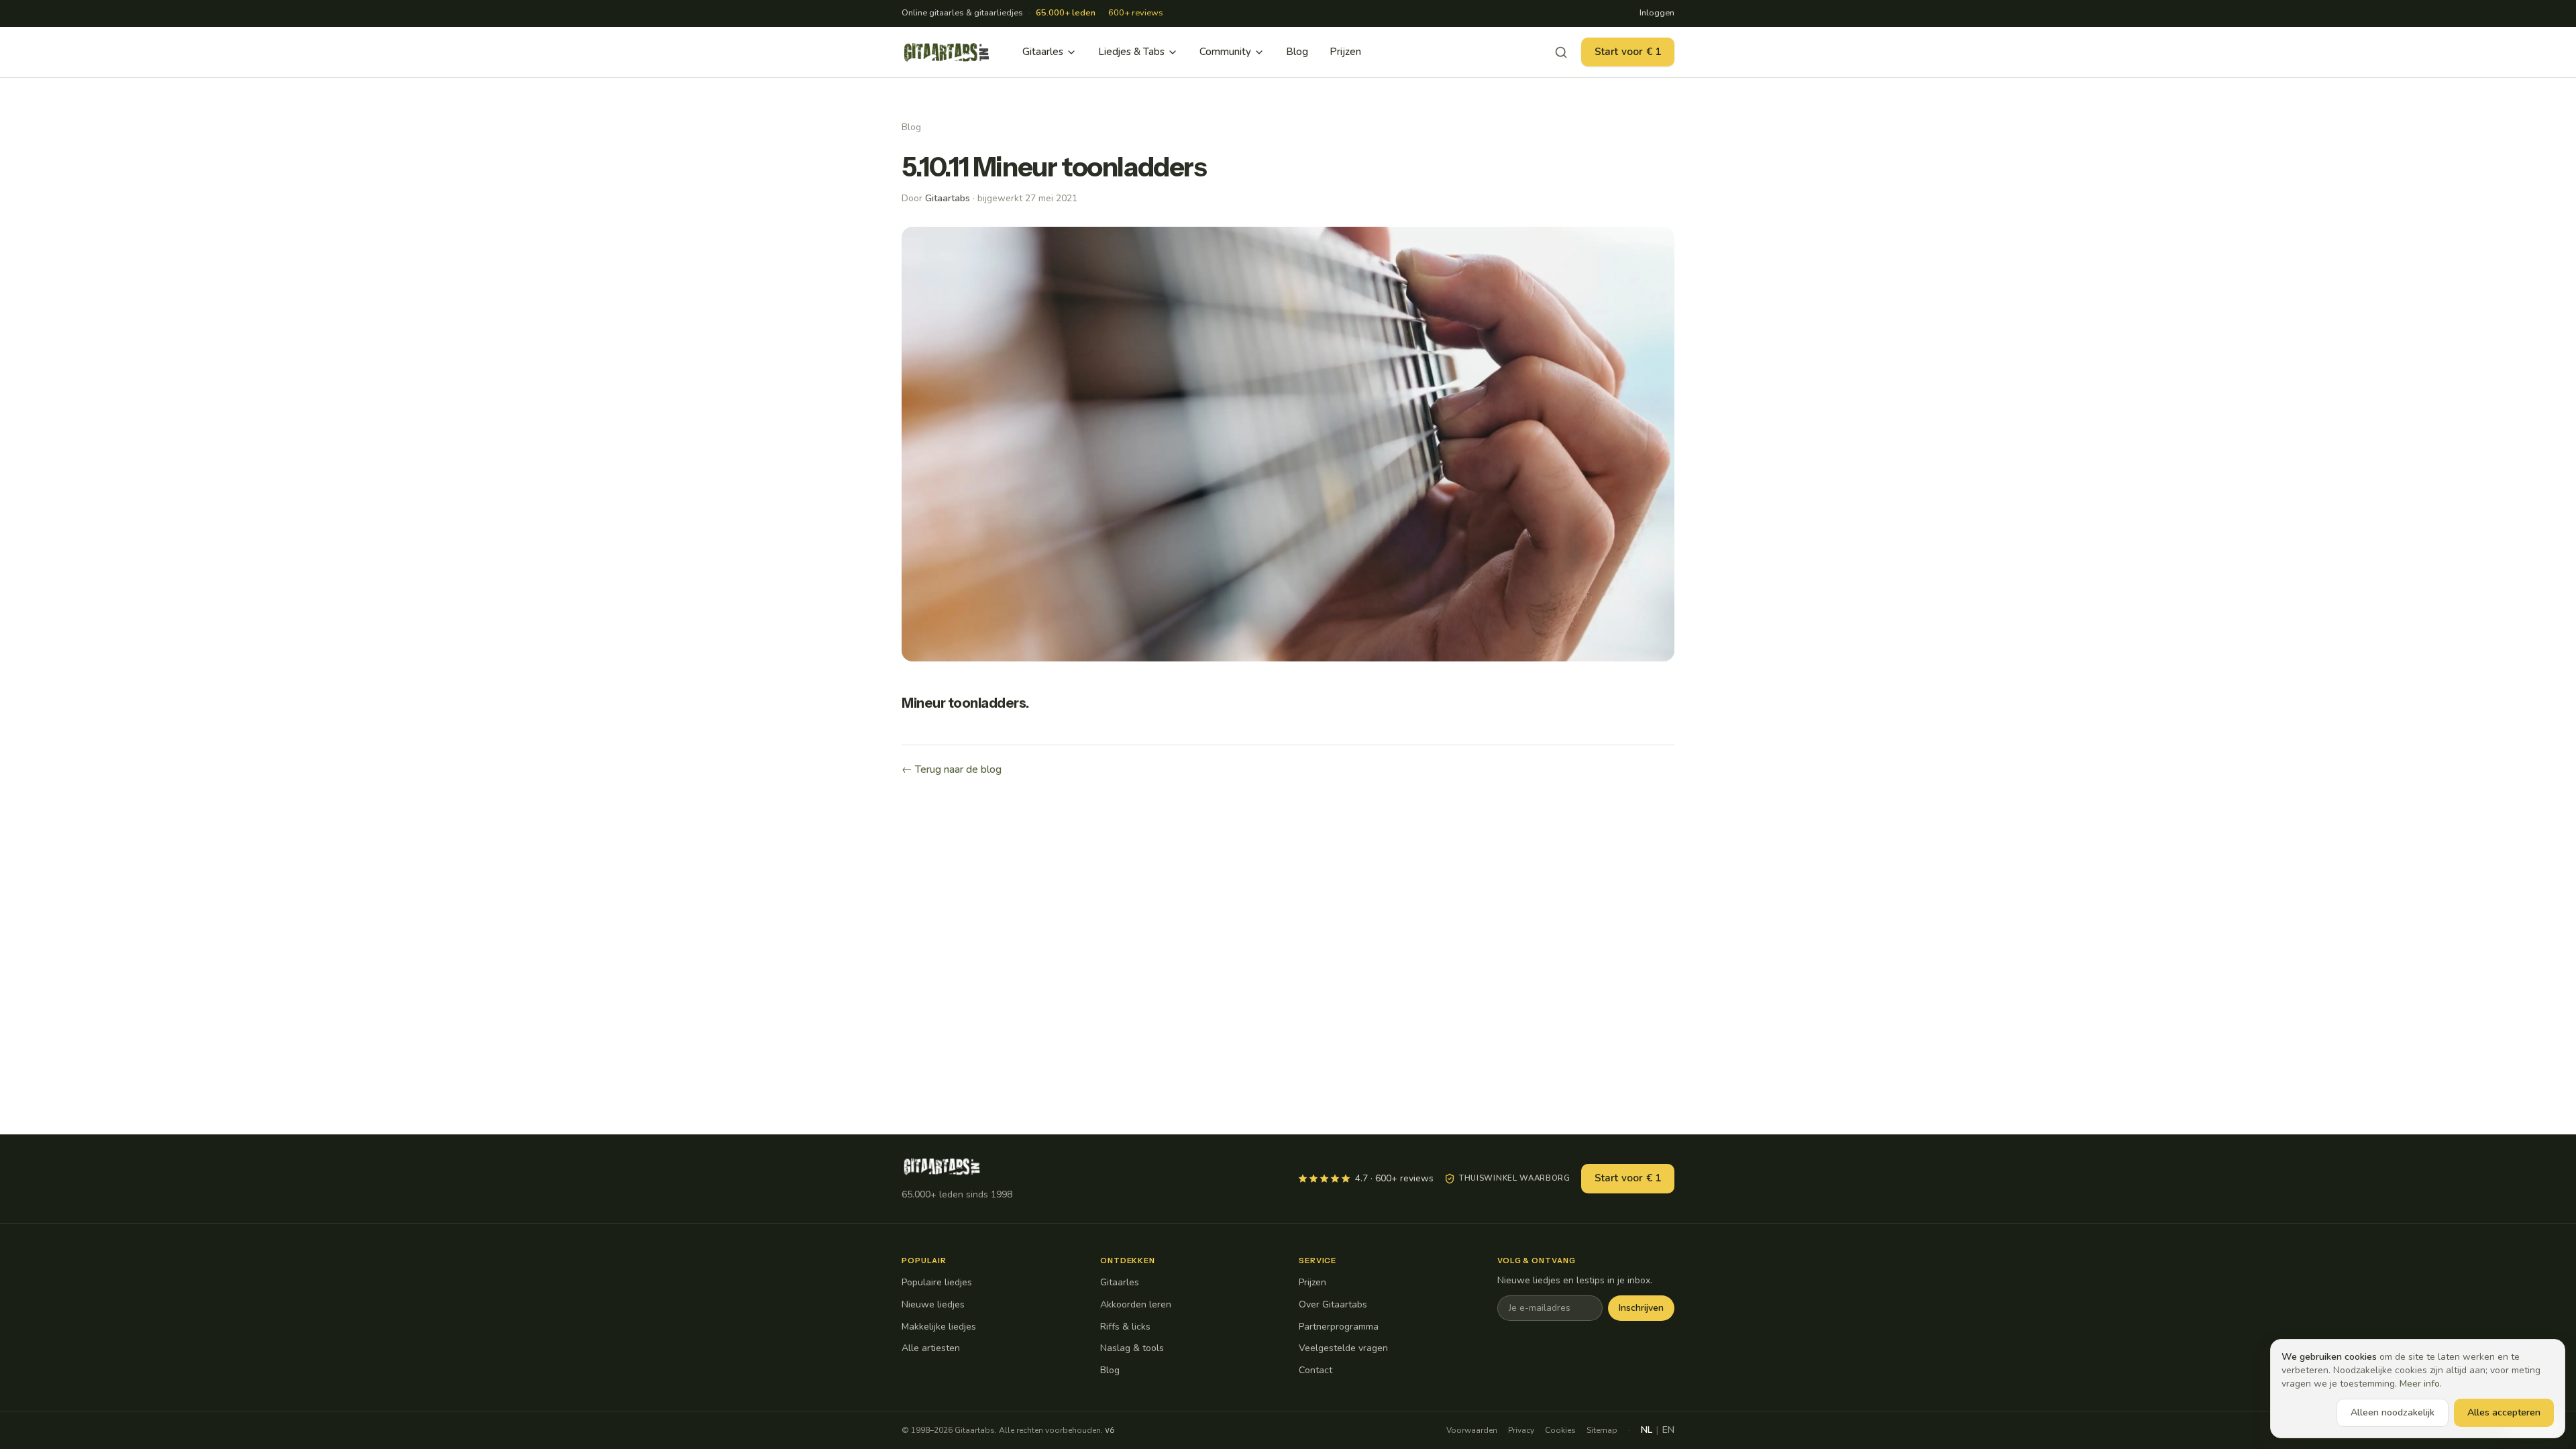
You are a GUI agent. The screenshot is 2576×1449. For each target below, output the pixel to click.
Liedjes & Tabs (1131, 52)
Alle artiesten (931, 1348)
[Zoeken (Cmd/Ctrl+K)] (1561, 52)
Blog (1297, 52)
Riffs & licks (1125, 1327)
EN (1668, 1430)
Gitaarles (1043, 52)
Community (1225, 52)
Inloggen (1657, 13)
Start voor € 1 (1628, 52)
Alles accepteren (2504, 1412)
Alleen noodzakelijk (2393, 1412)
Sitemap (1602, 1430)
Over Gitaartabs (1333, 1304)
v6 (1110, 1430)
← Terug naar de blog (952, 769)
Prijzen (1345, 52)
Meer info (2420, 1384)
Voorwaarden (1472, 1430)
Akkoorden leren (1136, 1304)
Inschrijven (1641, 1308)
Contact (1316, 1370)
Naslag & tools (1132, 1348)
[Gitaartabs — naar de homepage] (947, 52)
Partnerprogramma (1339, 1327)
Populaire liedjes (937, 1282)
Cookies (1560, 1430)
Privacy (1521, 1430)
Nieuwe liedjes (933, 1304)
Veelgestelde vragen (1343, 1348)
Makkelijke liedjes (939, 1327)
